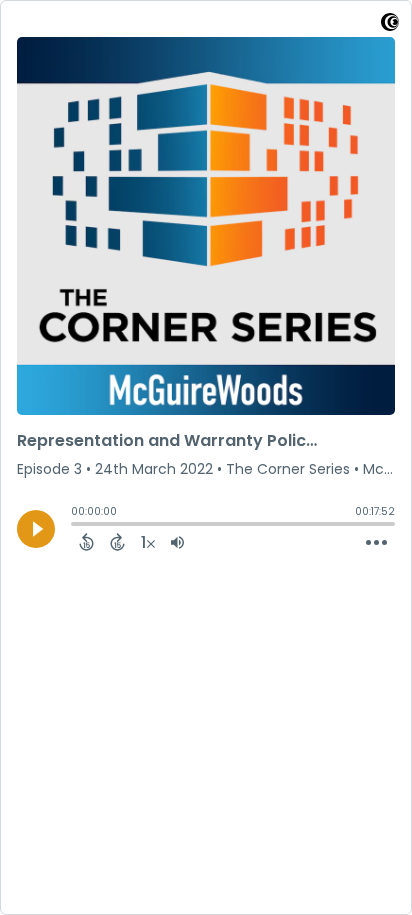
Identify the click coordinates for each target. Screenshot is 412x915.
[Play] (36, 529)
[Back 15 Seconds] (86, 542)
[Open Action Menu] (376, 543)
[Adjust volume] (177, 542)
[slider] (76, 526)
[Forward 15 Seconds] (117, 542)
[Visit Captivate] (390, 25)
